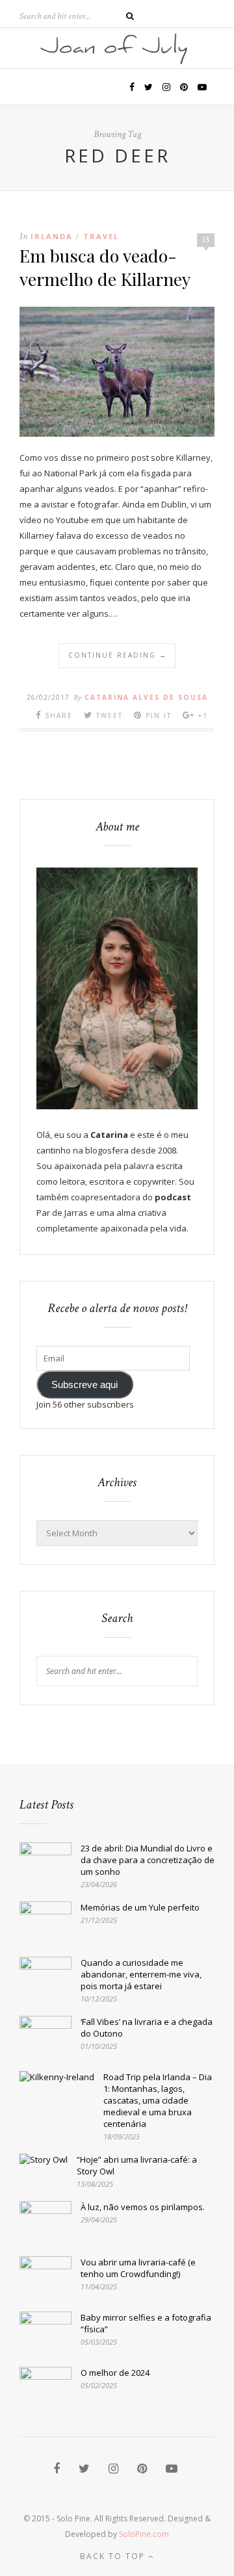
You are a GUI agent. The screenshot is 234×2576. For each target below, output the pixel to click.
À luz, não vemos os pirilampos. (143, 2207)
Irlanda (52, 236)
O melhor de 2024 (115, 2373)
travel (101, 236)
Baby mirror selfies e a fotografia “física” (146, 2323)
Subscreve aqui (84, 1385)
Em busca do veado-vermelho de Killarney (105, 267)
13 (206, 240)
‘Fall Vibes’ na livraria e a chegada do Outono (147, 2028)
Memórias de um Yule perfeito (140, 1907)
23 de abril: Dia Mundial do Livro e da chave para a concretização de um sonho (148, 1860)
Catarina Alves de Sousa (146, 697)
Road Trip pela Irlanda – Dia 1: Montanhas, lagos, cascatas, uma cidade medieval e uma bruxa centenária (158, 2100)
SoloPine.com (144, 2534)
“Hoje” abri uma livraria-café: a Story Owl (137, 2165)
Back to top (114, 2556)
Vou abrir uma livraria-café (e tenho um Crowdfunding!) (138, 2268)
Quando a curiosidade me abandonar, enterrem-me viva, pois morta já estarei (141, 1974)
